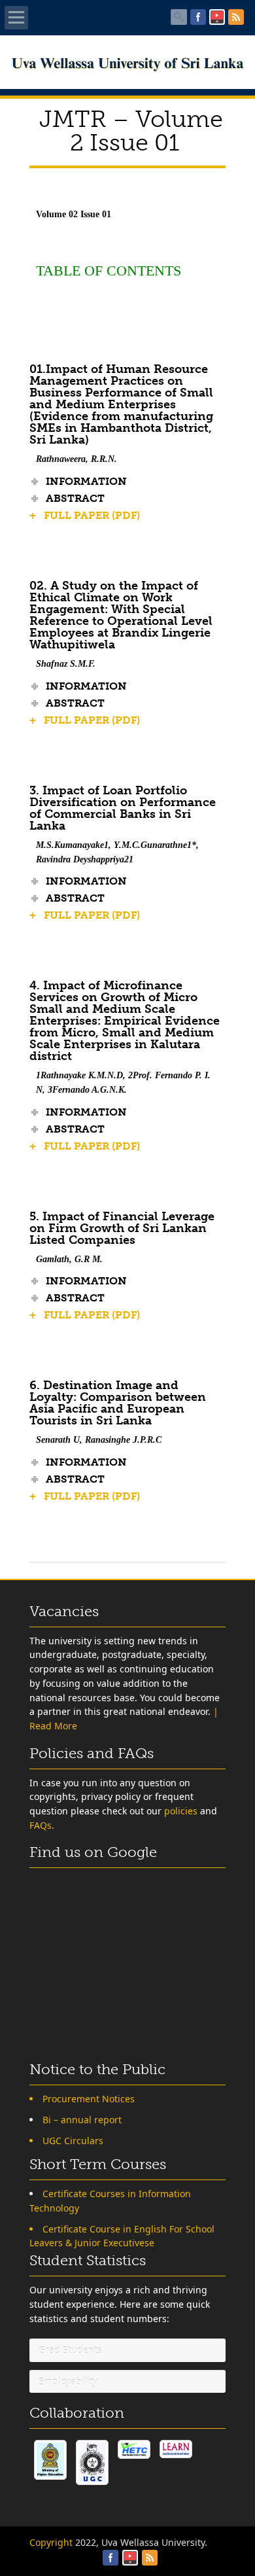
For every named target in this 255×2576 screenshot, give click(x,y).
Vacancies (64, 1611)
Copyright (51, 2542)
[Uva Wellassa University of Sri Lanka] (128, 68)
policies (181, 1811)
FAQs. (42, 1825)
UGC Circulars (73, 2141)
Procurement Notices (89, 2099)
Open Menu (16, 18)
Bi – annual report (82, 2120)
